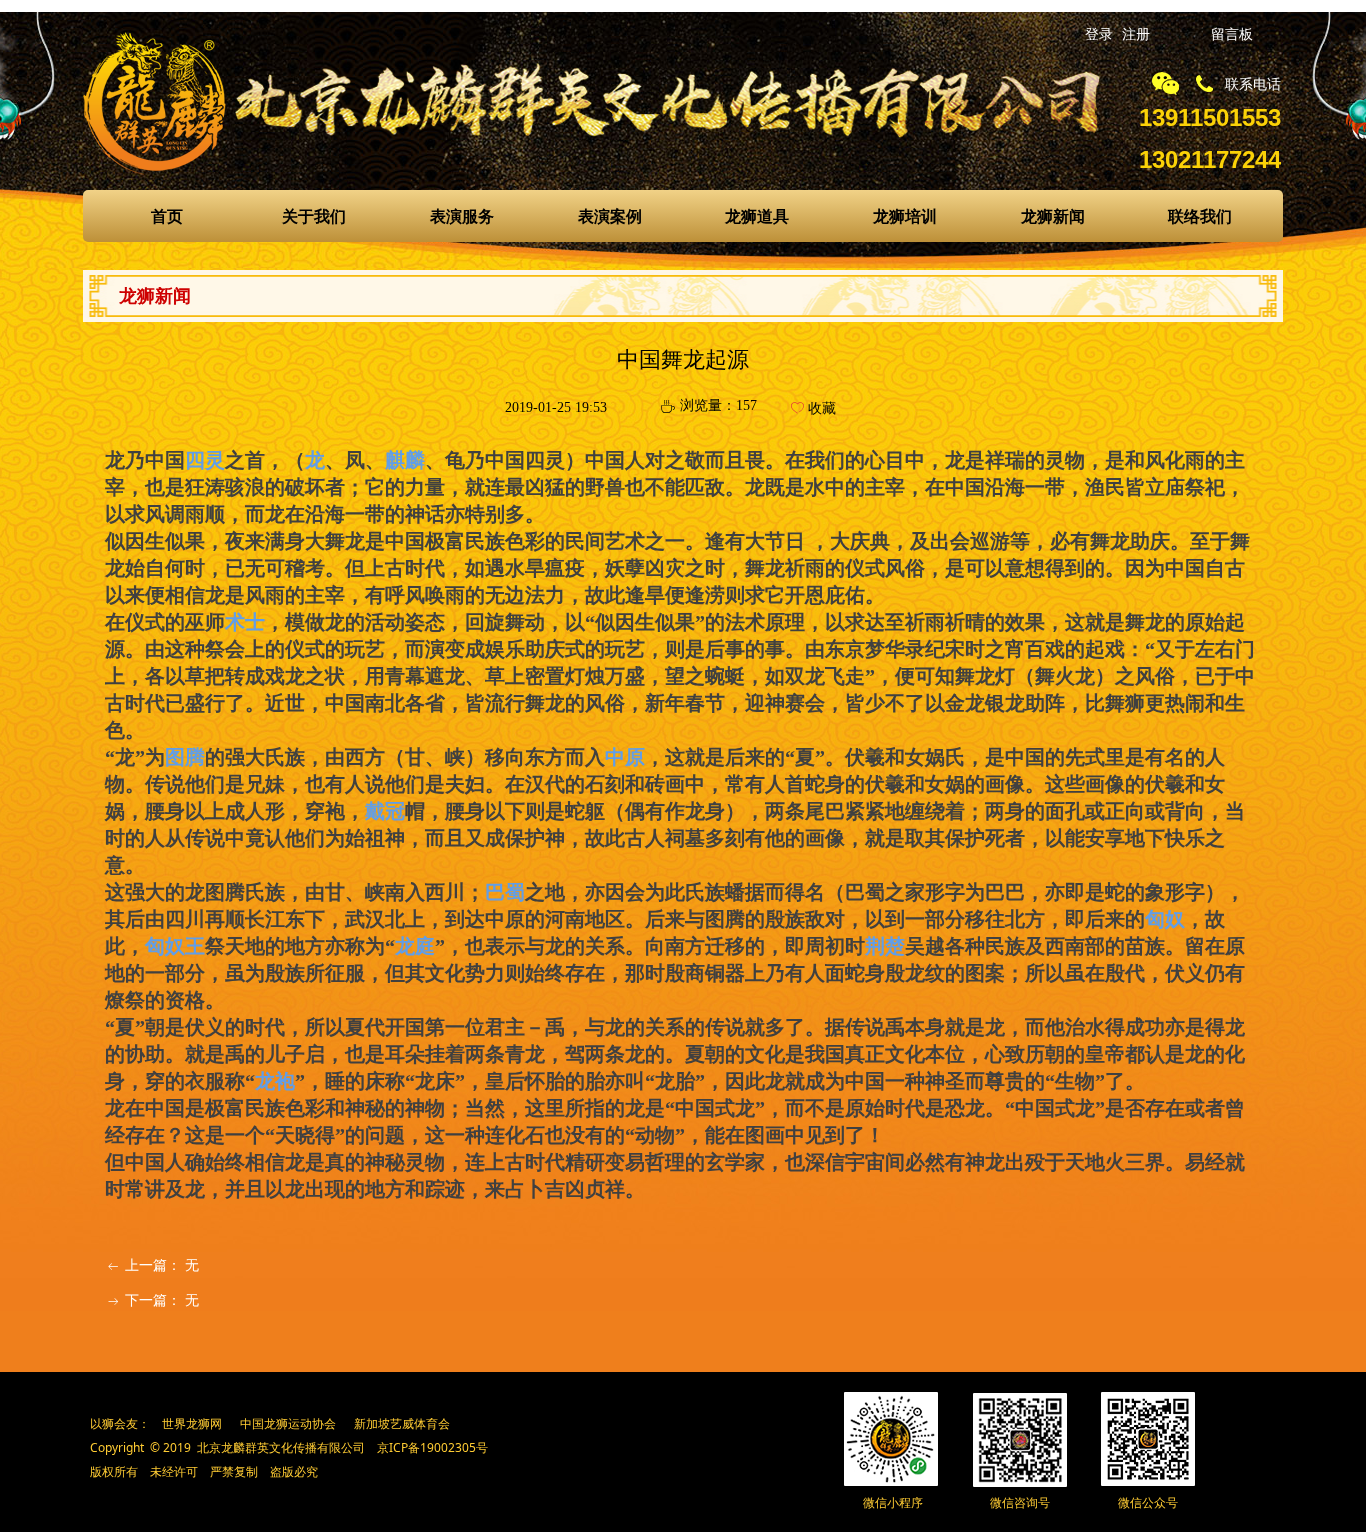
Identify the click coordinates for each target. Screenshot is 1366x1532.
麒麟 (405, 460)
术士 (245, 622)
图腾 (185, 757)
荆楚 (885, 946)
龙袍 (275, 1081)
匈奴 (1165, 919)
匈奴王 (175, 946)
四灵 (205, 460)
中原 (625, 757)
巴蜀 (505, 892)
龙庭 (415, 946)
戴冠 (385, 811)
